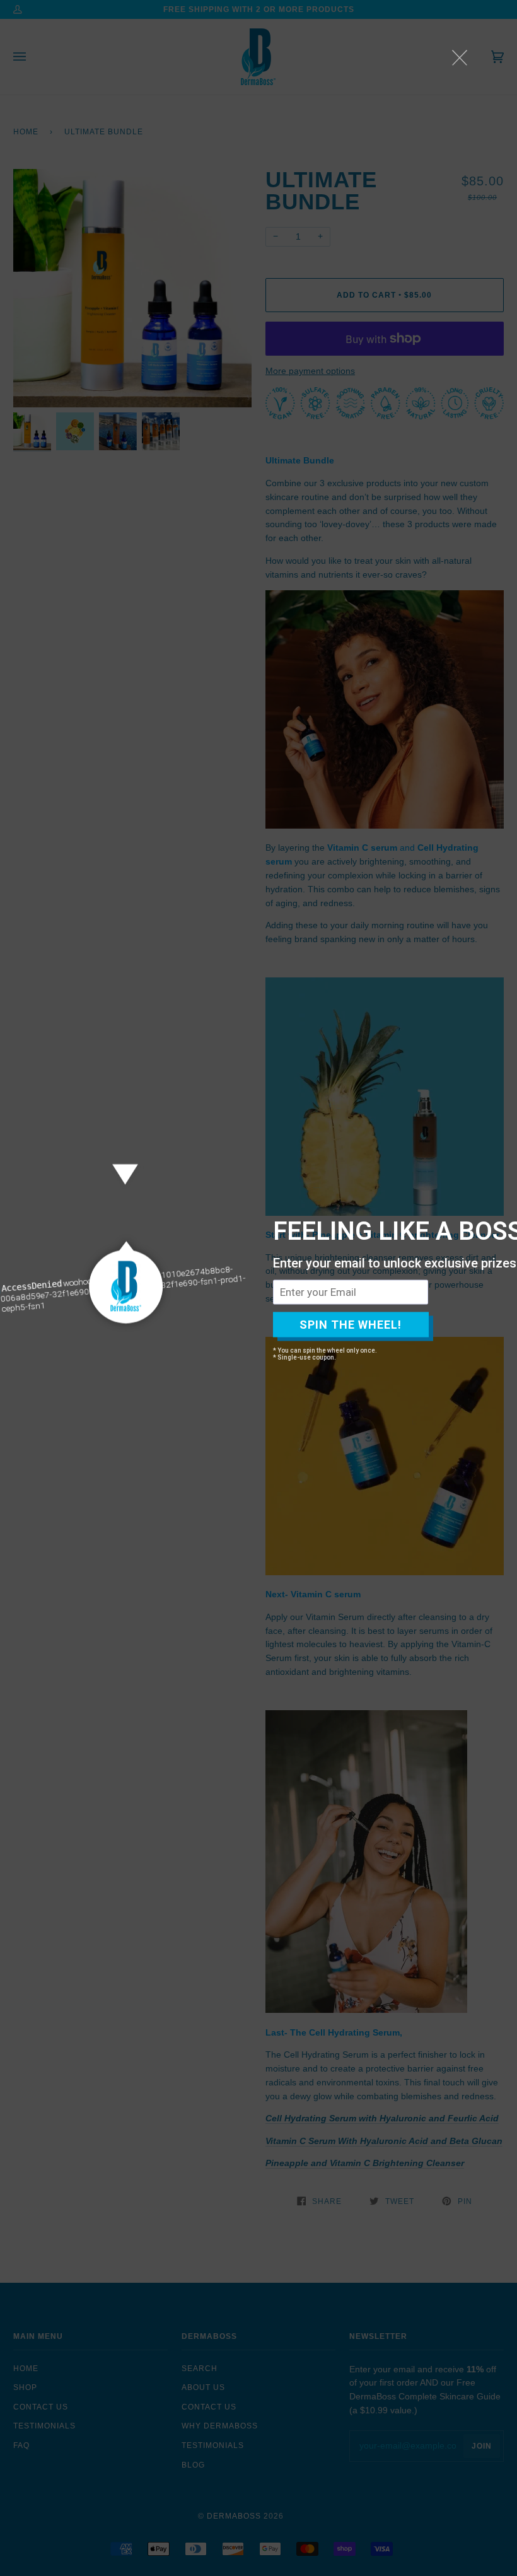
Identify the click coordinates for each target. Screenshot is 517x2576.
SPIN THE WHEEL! (351, 1325)
